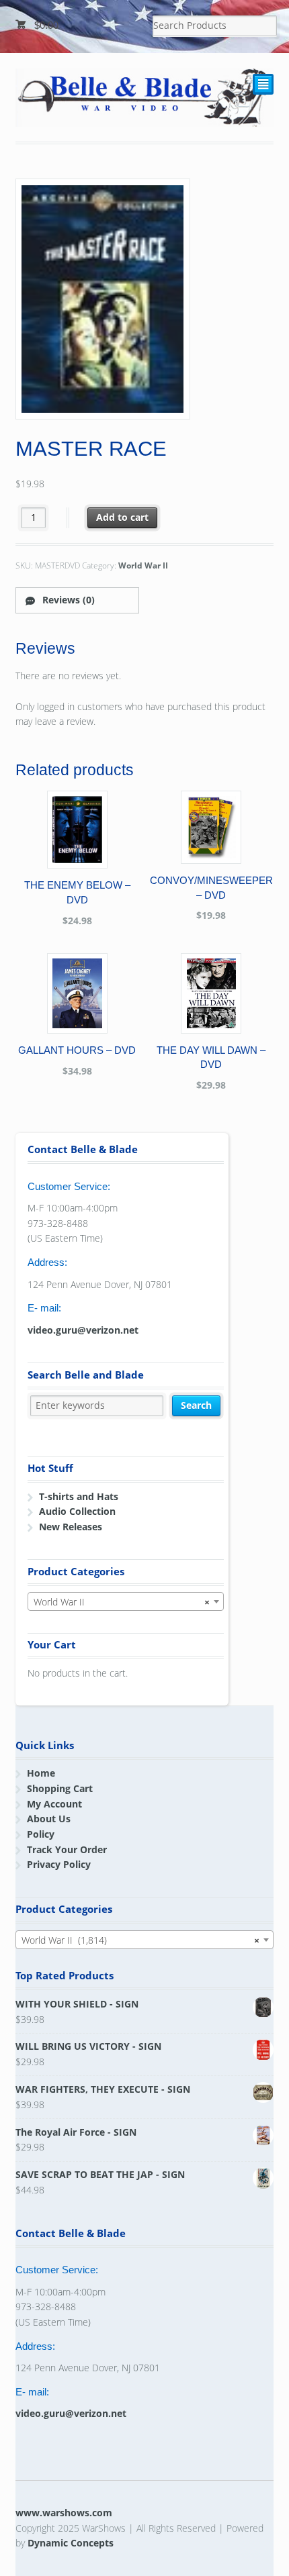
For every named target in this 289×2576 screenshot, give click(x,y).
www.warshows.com (64, 2513)
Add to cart (122, 517)
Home (41, 1773)
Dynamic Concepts (71, 2543)
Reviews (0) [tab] (67, 600)
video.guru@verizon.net (83, 1330)
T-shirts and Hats (79, 1496)
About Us (49, 1819)
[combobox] (126, 1601)
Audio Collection (77, 1511)
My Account (54, 1804)
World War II (143, 565)
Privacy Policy (59, 1864)
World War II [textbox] (122, 1602)
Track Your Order (67, 1849)
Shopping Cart (60, 1788)
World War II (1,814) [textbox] (141, 1940)
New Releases (71, 1527)
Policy (41, 1834)
